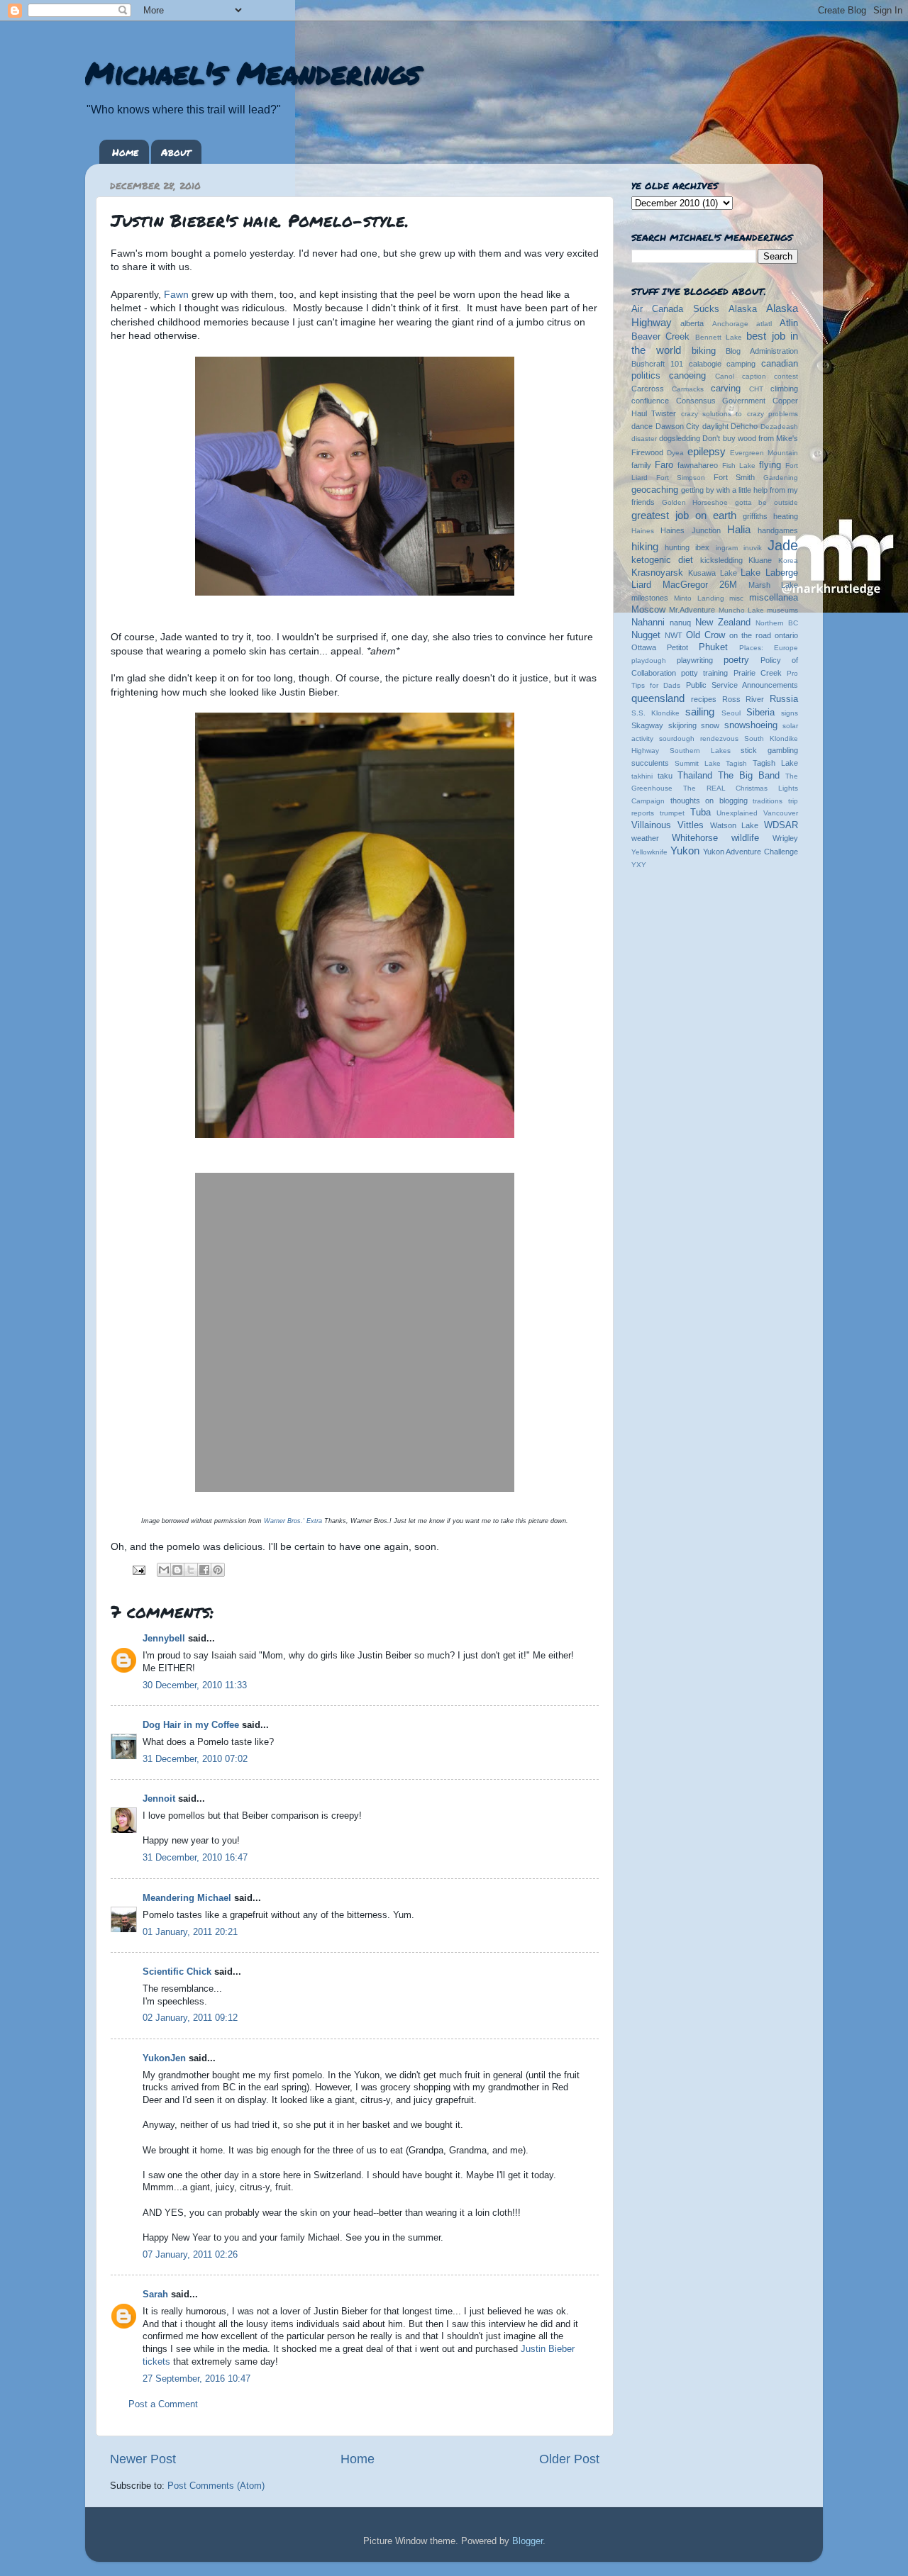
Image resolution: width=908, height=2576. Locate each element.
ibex (702, 547)
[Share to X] (191, 1570)
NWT (674, 635)
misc (736, 598)
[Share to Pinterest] (218, 1570)
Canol (725, 376)
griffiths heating (770, 516)
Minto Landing (699, 598)
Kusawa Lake (713, 573)
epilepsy (707, 451)
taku (665, 776)
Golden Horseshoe (695, 502)
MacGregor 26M (700, 585)
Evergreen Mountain (764, 453)
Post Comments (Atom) (216, 2486)
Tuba (701, 813)
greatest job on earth (684, 515)
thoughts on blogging (709, 801)
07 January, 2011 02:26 (190, 2255)
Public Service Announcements (742, 685)
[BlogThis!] (177, 1570)
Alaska (743, 309)
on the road (750, 635)
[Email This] (164, 1570)
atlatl (764, 324)
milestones (650, 598)
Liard (641, 585)
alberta (692, 323)
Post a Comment (163, 2404)
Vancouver (781, 813)
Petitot (677, 647)
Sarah (155, 2295)
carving (726, 389)
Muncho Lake (741, 610)
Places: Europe (769, 648)
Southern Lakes (700, 751)
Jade (783, 545)
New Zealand (723, 623)
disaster (644, 439)
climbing (784, 389)
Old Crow (705, 635)
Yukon (685, 851)
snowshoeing (751, 725)
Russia (784, 699)
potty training (704, 673)
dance (642, 426)
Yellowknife (649, 852)
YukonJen (164, 2058)
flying (770, 465)
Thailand (695, 776)
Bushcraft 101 (657, 364)
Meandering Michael (187, 1898)
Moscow (648, 610)
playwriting (695, 660)
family (641, 465)
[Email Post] (138, 1570)
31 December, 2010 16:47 (195, 1858)
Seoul (731, 713)
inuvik (753, 548)
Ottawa (644, 647)
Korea (788, 561)
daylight (715, 426)
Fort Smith (735, 477)
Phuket (713, 647)
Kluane (760, 560)
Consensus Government (721, 401)
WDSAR (781, 825)
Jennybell (164, 1639)
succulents (650, 763)
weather (645, 838)
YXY (639, 865)
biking (704, 351)
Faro (664, 465)
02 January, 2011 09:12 (190, 2018)
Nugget (646, 635)
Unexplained (737, 813)
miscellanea (774, 598)
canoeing (687, 376)
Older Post (569, 2459)
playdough (649, 660)
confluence (650, 401)
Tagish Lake (775, 763)
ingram (727, 548)
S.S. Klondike (655, 713)
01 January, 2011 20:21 (190, 1932)
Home (125, 152)
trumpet (672, 813)
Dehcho (744, 426)
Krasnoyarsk (657, 573)
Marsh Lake (773, 585)
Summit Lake (698, 763)
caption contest (770, 376)
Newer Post (143, 2459)
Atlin (789, 323)
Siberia (760, 713)
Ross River (743, 699)
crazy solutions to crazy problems (740, 414)
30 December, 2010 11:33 (195, 1685)
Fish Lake (739, 465)
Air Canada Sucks (675, 309)
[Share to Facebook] (204, 1570)
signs (790, 713)
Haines (643, 531)
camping (741, 364)
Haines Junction (690, 530)
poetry (736, 660)
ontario (786, 635)
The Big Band (749, 776)
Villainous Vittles (668, 825)
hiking (645, 546)
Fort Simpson (681, 478)
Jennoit (159, 1799)
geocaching (655, 490)
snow (710, 725)
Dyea (675, 453)
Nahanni (648, 623)
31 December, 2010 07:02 (195, 1759)
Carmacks (688, 389)
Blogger (527, 2541)
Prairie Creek (758, 673)
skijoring (682, 725)
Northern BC (777, 623)
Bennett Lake (719, 337)
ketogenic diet (662, 560)
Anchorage (730, 324)
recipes (704, 699)
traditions (768, 801)
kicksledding (721, 560)
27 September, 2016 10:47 (196, 2379)
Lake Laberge (769, 573)
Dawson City (678, 426)
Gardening (781, 478)
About (176, 152)
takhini (642, 776)
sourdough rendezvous (699, 738)
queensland (658, 698)
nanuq (680, 623)
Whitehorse (695, 838)
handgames (778, 530)
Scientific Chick (177, 1972)
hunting (677, 547)
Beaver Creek (660, 337)
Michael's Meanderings (253, 72)
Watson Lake (735, 825)
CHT (756, 389)
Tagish (736, 763)
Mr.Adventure (692, 610)
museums (782, 610)
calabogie (705, 364)
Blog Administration (762, 351)
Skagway (647, 725)
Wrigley (785, 838)
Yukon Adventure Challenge (751, 852)
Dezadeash (779, 426)
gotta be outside (766, 502)
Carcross (648, 389)
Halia (739, 529)
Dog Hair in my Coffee (191, 1725)
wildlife (745, 838)
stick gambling (769, 750)
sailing (700, 712)
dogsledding (680, 438)
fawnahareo (698, 465)
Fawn (176, 294)
